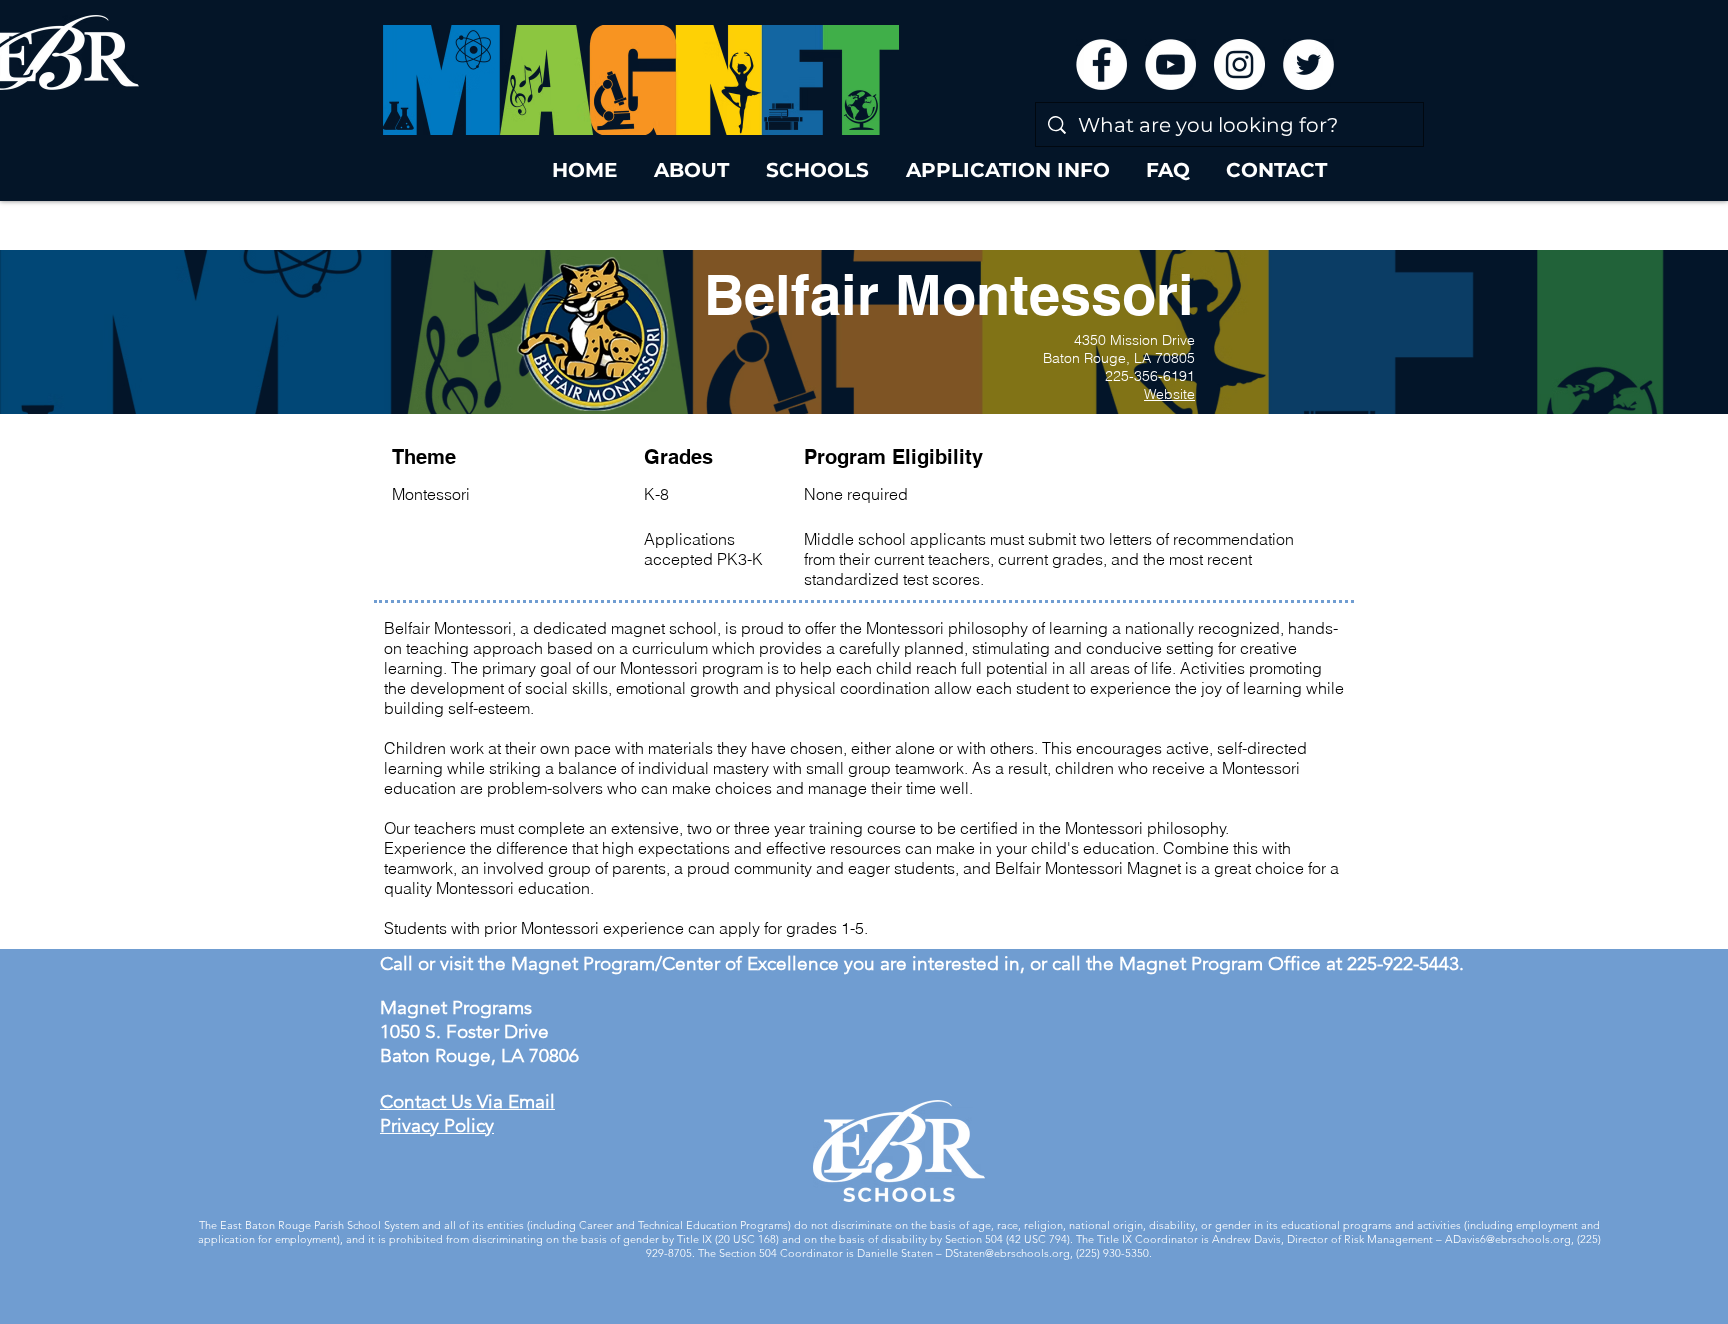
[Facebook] (1101, 64)
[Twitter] (1308, 64)
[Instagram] (1239, 64)
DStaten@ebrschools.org (1007, 1253)
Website (1169, 394)
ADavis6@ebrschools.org (1508, 1239)
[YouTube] (1170, 64)
